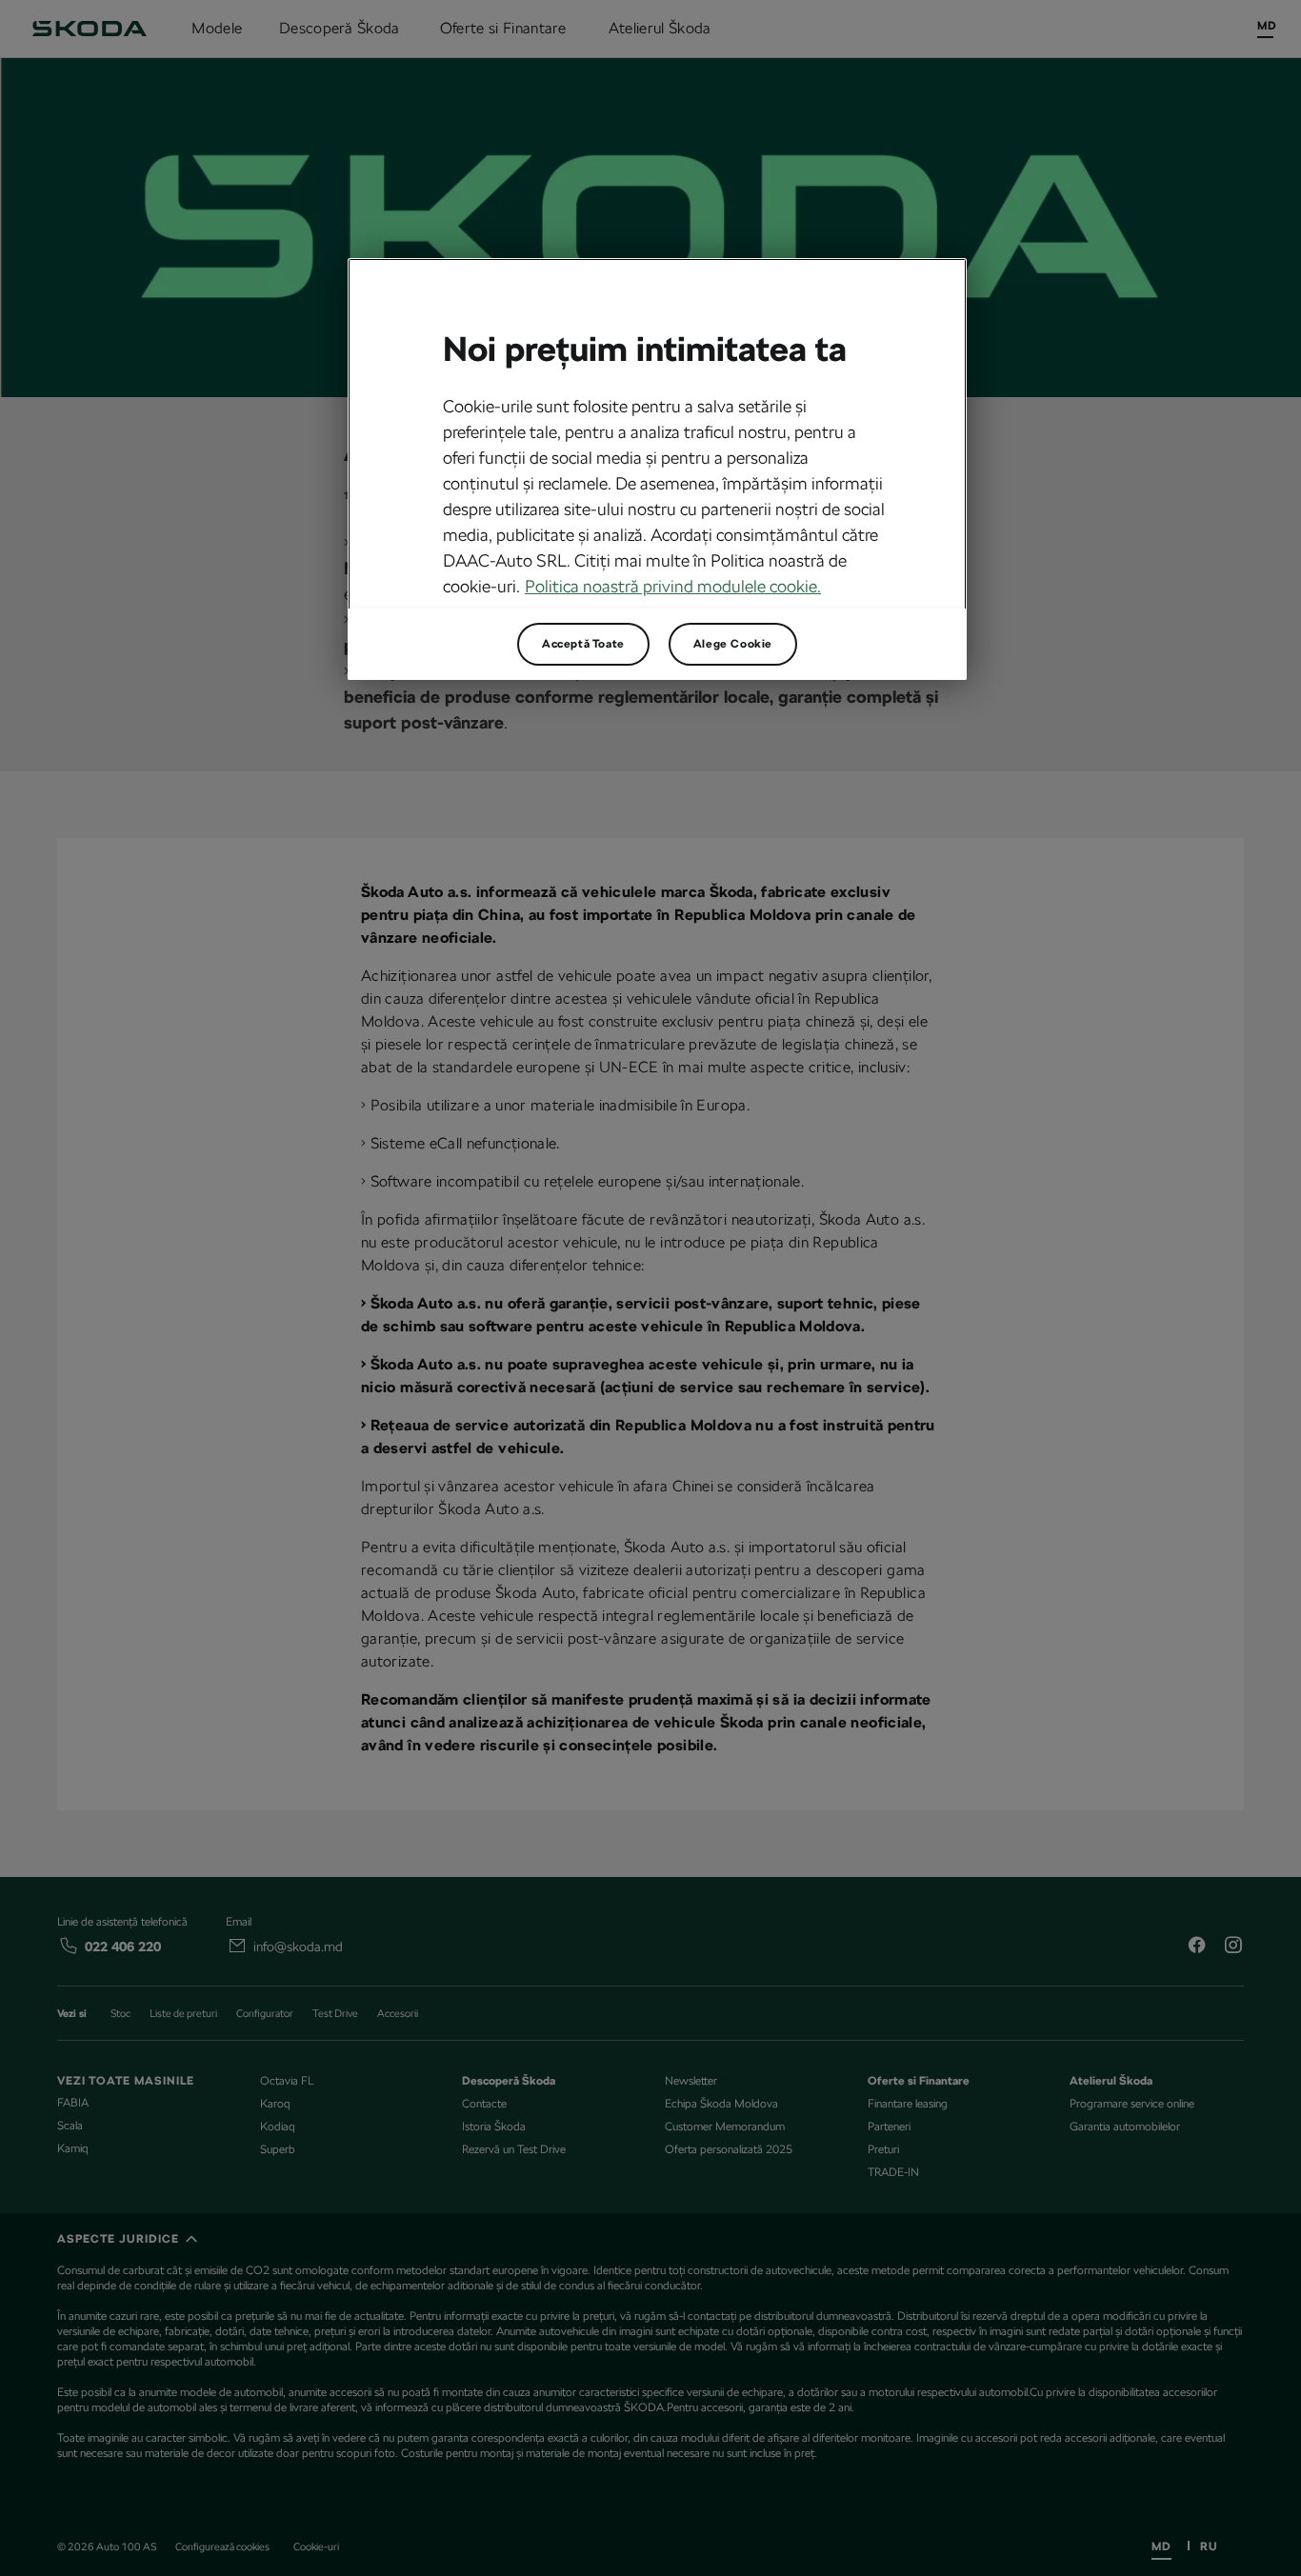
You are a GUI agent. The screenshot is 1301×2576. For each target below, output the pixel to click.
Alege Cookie (733, 644)
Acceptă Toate (583, 644)
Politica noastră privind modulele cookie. (673, 586)
